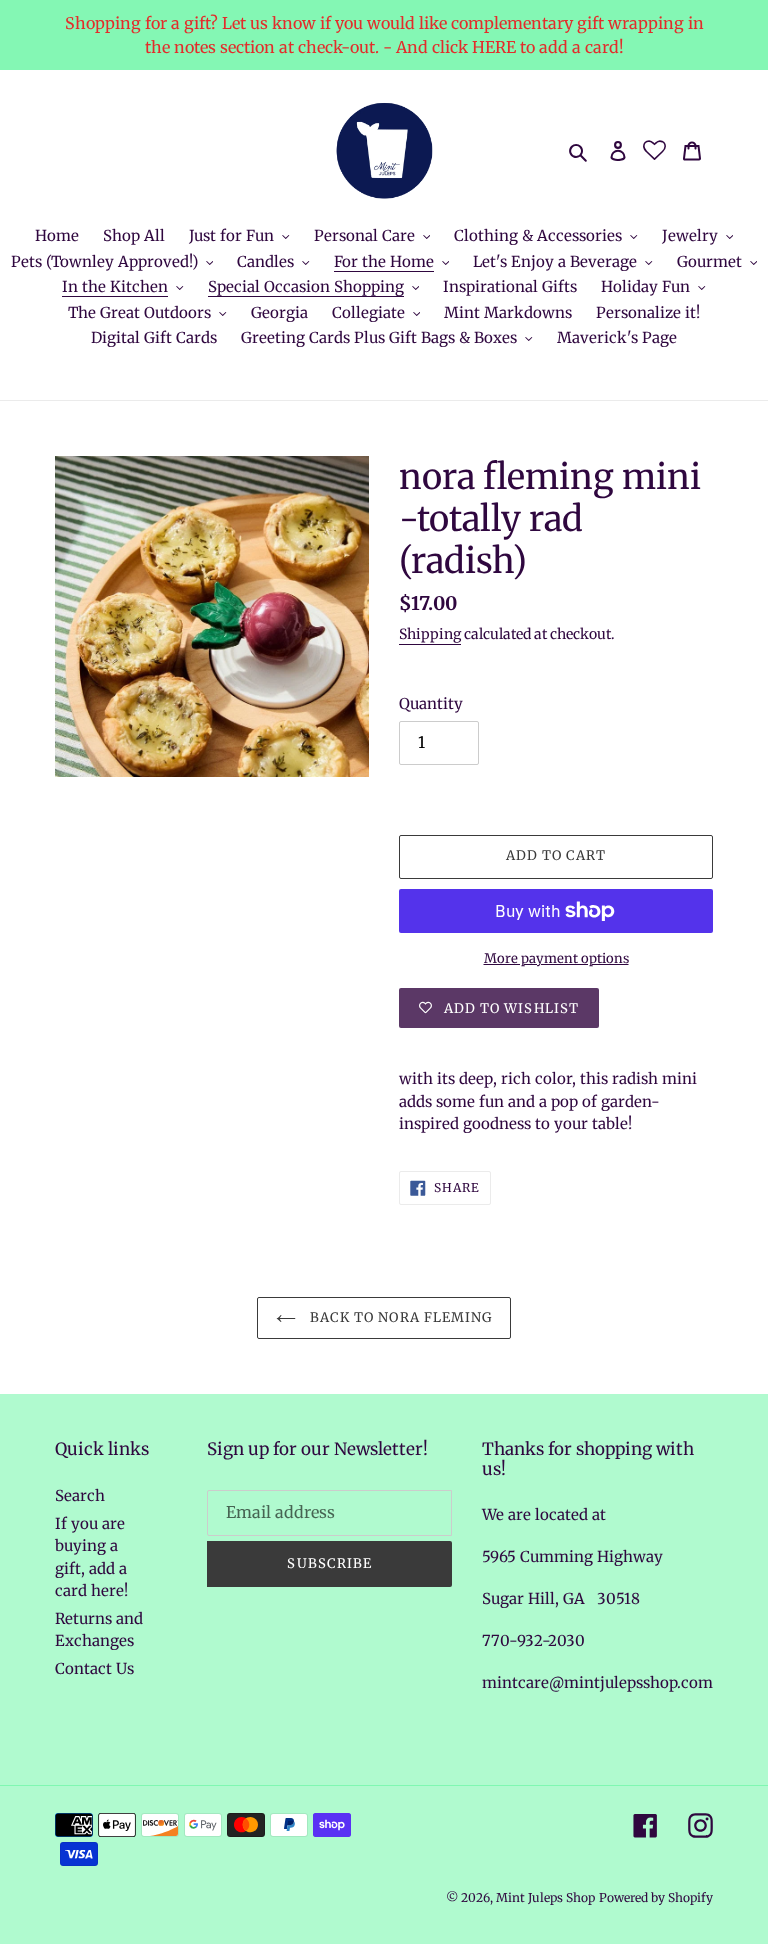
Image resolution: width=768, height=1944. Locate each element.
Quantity (431, 703)
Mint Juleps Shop (545, 1897)
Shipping (430, 634)
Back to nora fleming (399, 1317)
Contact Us (94, 1668)
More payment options (556, 958)
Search (80, 1495)
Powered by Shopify (656, 1897)
